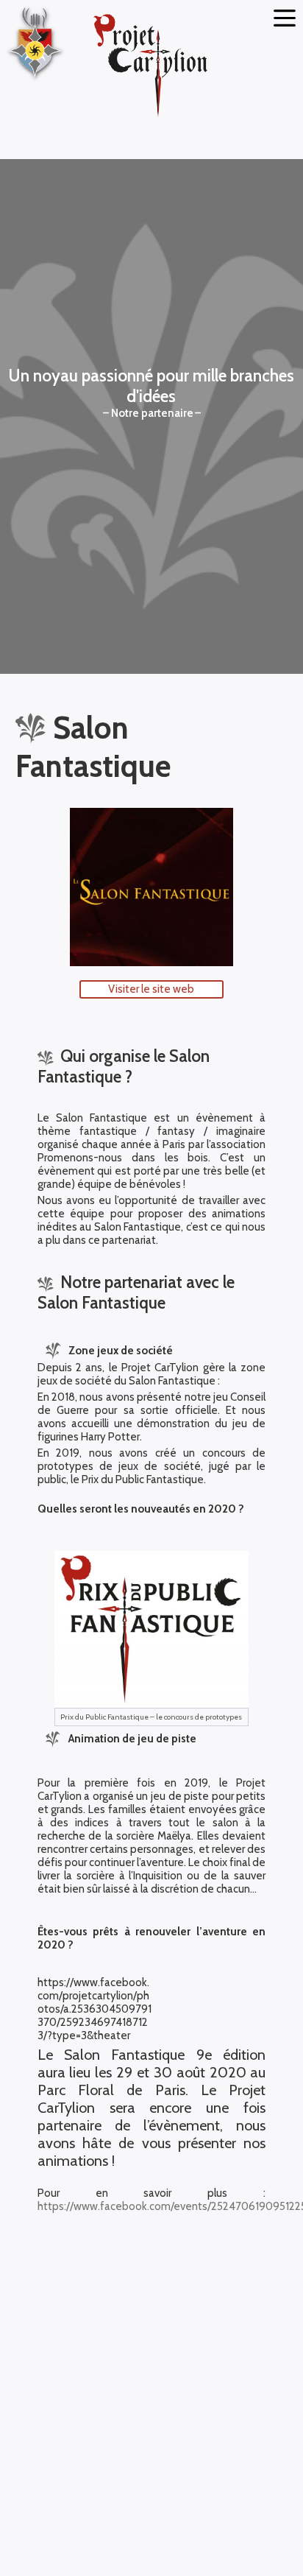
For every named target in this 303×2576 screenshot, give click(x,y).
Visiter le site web (151, 989)
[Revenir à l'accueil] (151, 67)
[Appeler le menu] (285, 18)
